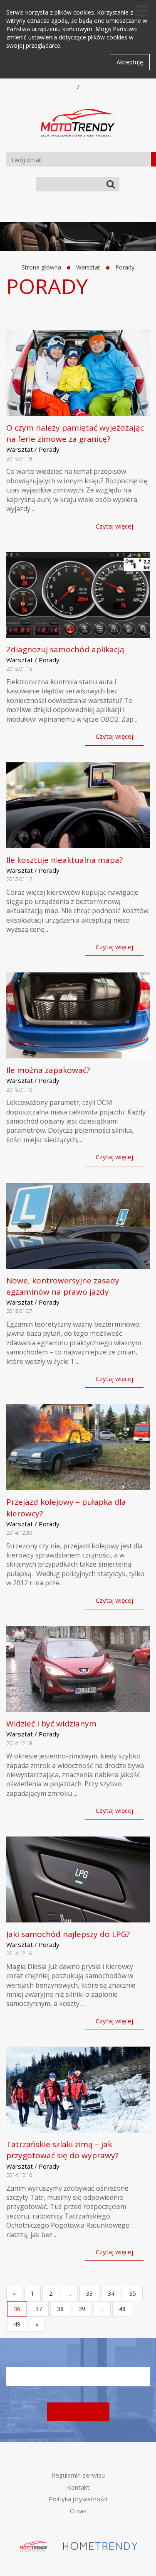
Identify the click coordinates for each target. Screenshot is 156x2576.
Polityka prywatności (78, 2499)
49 (17, 2324)
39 (82, 2309)
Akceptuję (130, 62)
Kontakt (78, 2487)
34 (111, 2293)
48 (122, 2309)
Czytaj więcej (114, 526)
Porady (125, 267)
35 (133, 2293)
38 (60, 2309)
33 (89, 2293)
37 (39, 2309)
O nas (78, 2511)
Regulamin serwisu (78, 2475)
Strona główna (41, 267)
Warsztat (88, 267)
